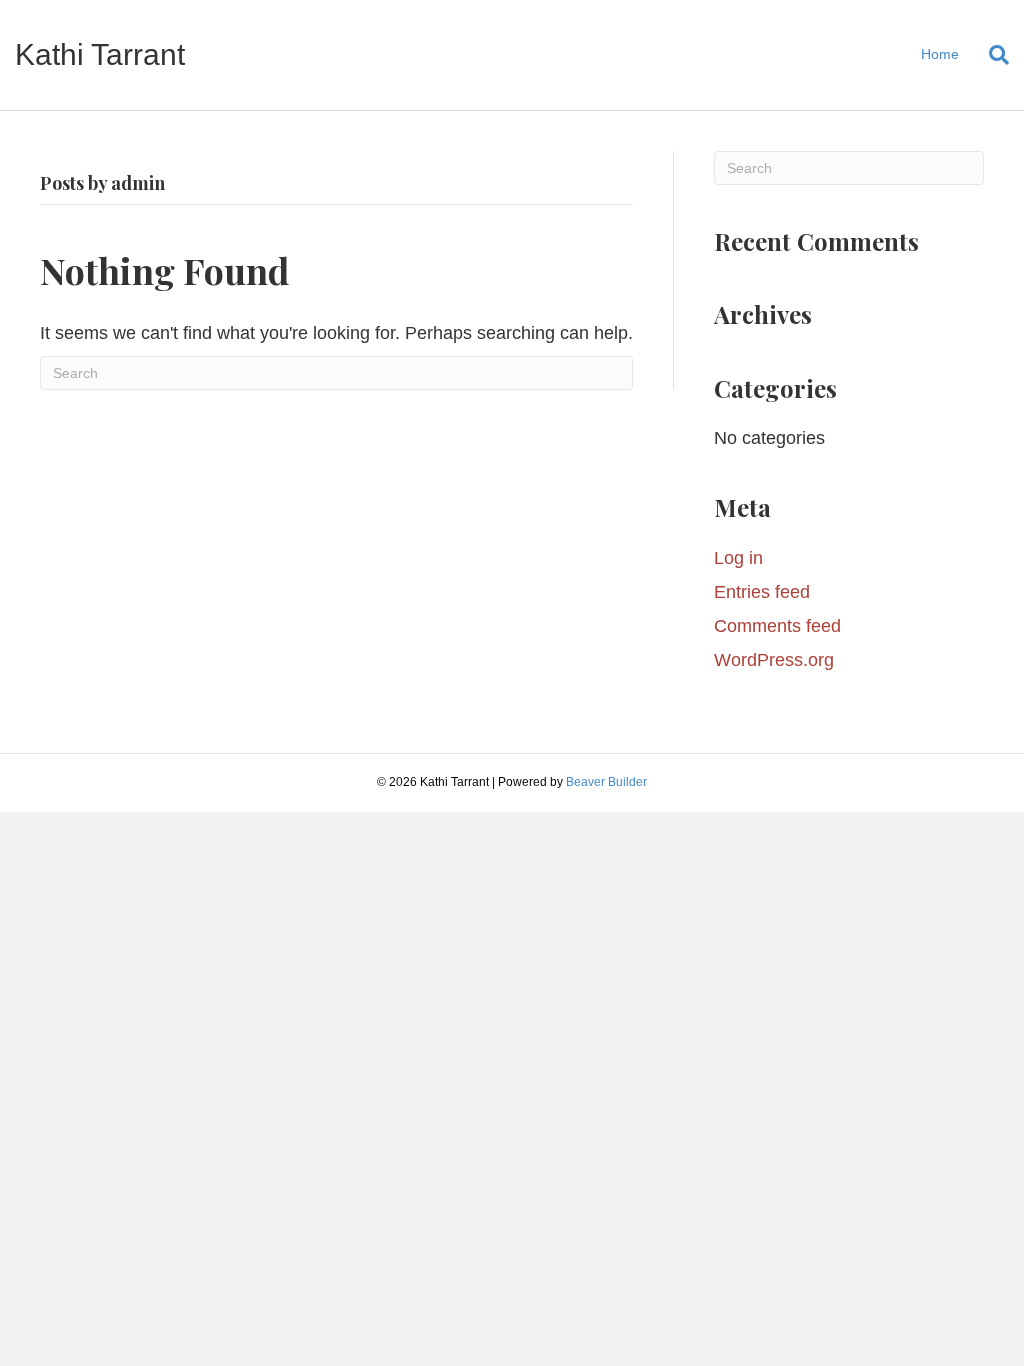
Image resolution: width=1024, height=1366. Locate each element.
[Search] (991, 55)
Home (940, 54)
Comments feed (777, 626)
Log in (738, 558)
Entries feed (762, 592)
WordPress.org (774, 660)
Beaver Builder (606, 782)
